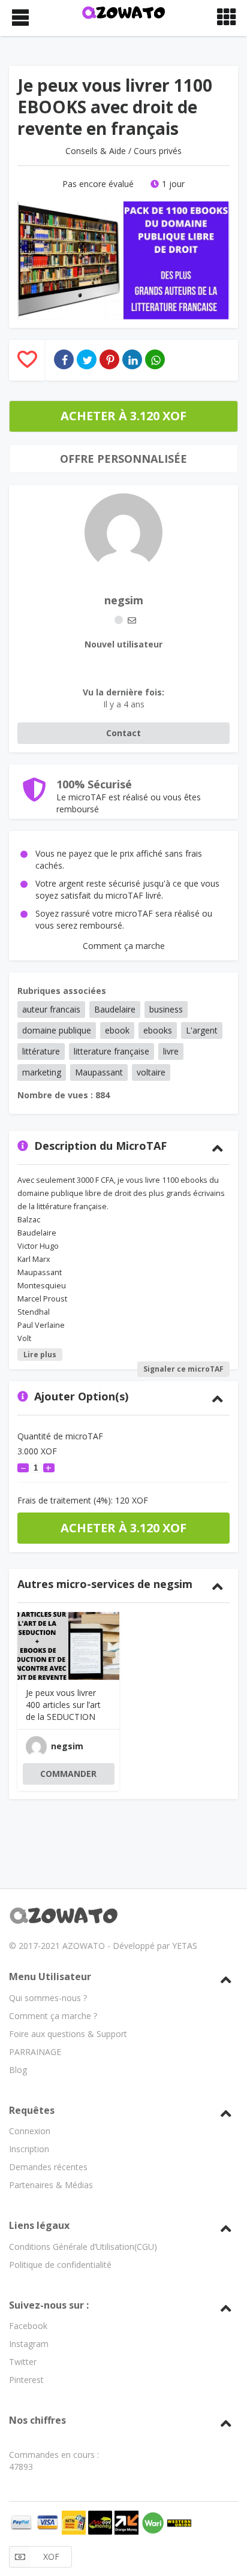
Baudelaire (115, 1009)
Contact (123, 733)
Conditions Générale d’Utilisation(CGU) (83, 2247)
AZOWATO (84, 1946)
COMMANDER (68, 1774)
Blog (18, 2070)
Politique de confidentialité (60, 2265)
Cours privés (158, 151)
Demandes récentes (48, 2167)
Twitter (23, 2362)
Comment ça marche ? (53, 2016)
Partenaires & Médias (51, 2185)
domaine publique (57, 1030)
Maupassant (99, 1072)
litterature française (112, 1051)
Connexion (30, 2131)
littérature (41, 1051)
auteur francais (51, 1009)
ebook (117, 1030)
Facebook (28, 2326)
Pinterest (26, 2380)
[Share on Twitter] (87, 359)
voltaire (151, 1072)
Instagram (29, 2344)
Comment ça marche (124, 946)
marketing (42, 1072)
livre (171, 1051)
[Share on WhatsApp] (155, 359)
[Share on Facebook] (64, 359)
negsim (124, 600)
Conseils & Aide (96, 151)
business (166, 1009)
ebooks (158, 1030)
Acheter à (123, 416)
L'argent (202, 1030)
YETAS (185, 1946)
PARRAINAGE (35, 2052)
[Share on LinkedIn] (132, 359)
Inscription (29, 2149)
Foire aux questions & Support (68, 2034)
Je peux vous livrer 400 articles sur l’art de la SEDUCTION (63, 1705)
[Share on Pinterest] (109, 359)
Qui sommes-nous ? (48, 1998)
